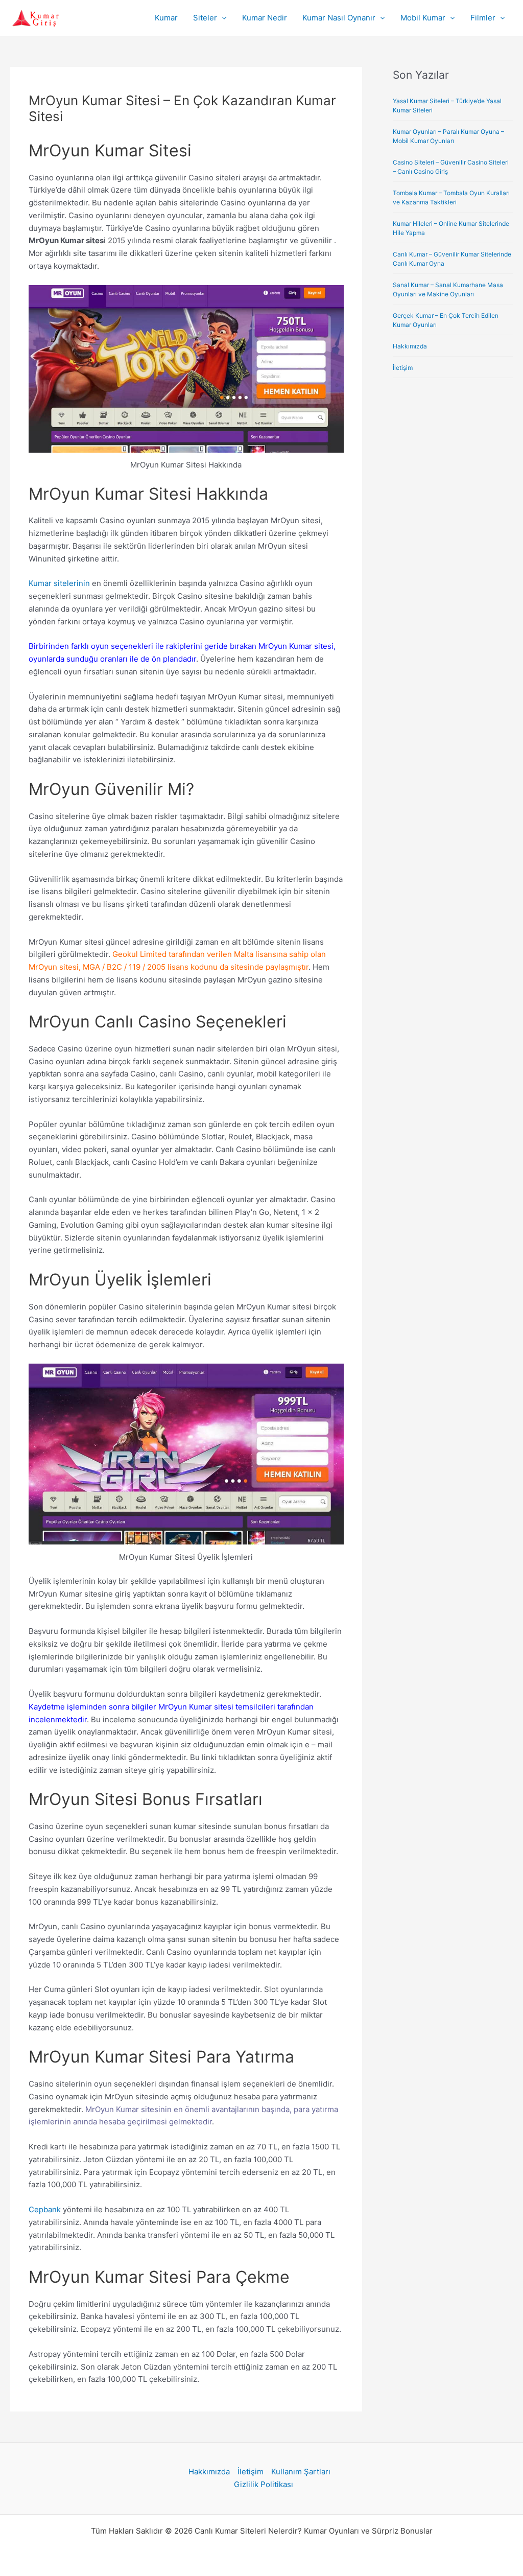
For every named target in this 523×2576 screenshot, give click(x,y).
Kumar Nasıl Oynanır (339, 18)
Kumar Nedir (265, 18)
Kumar (166, 18)
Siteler (205, 18)
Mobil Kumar (423, 18)
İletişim (403, 368)
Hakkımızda (410, 346)
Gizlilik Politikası (264, 2484)
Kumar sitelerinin (59, 583)
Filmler (483, 18)
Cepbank (45, 2209)
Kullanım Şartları (301, 2472)
